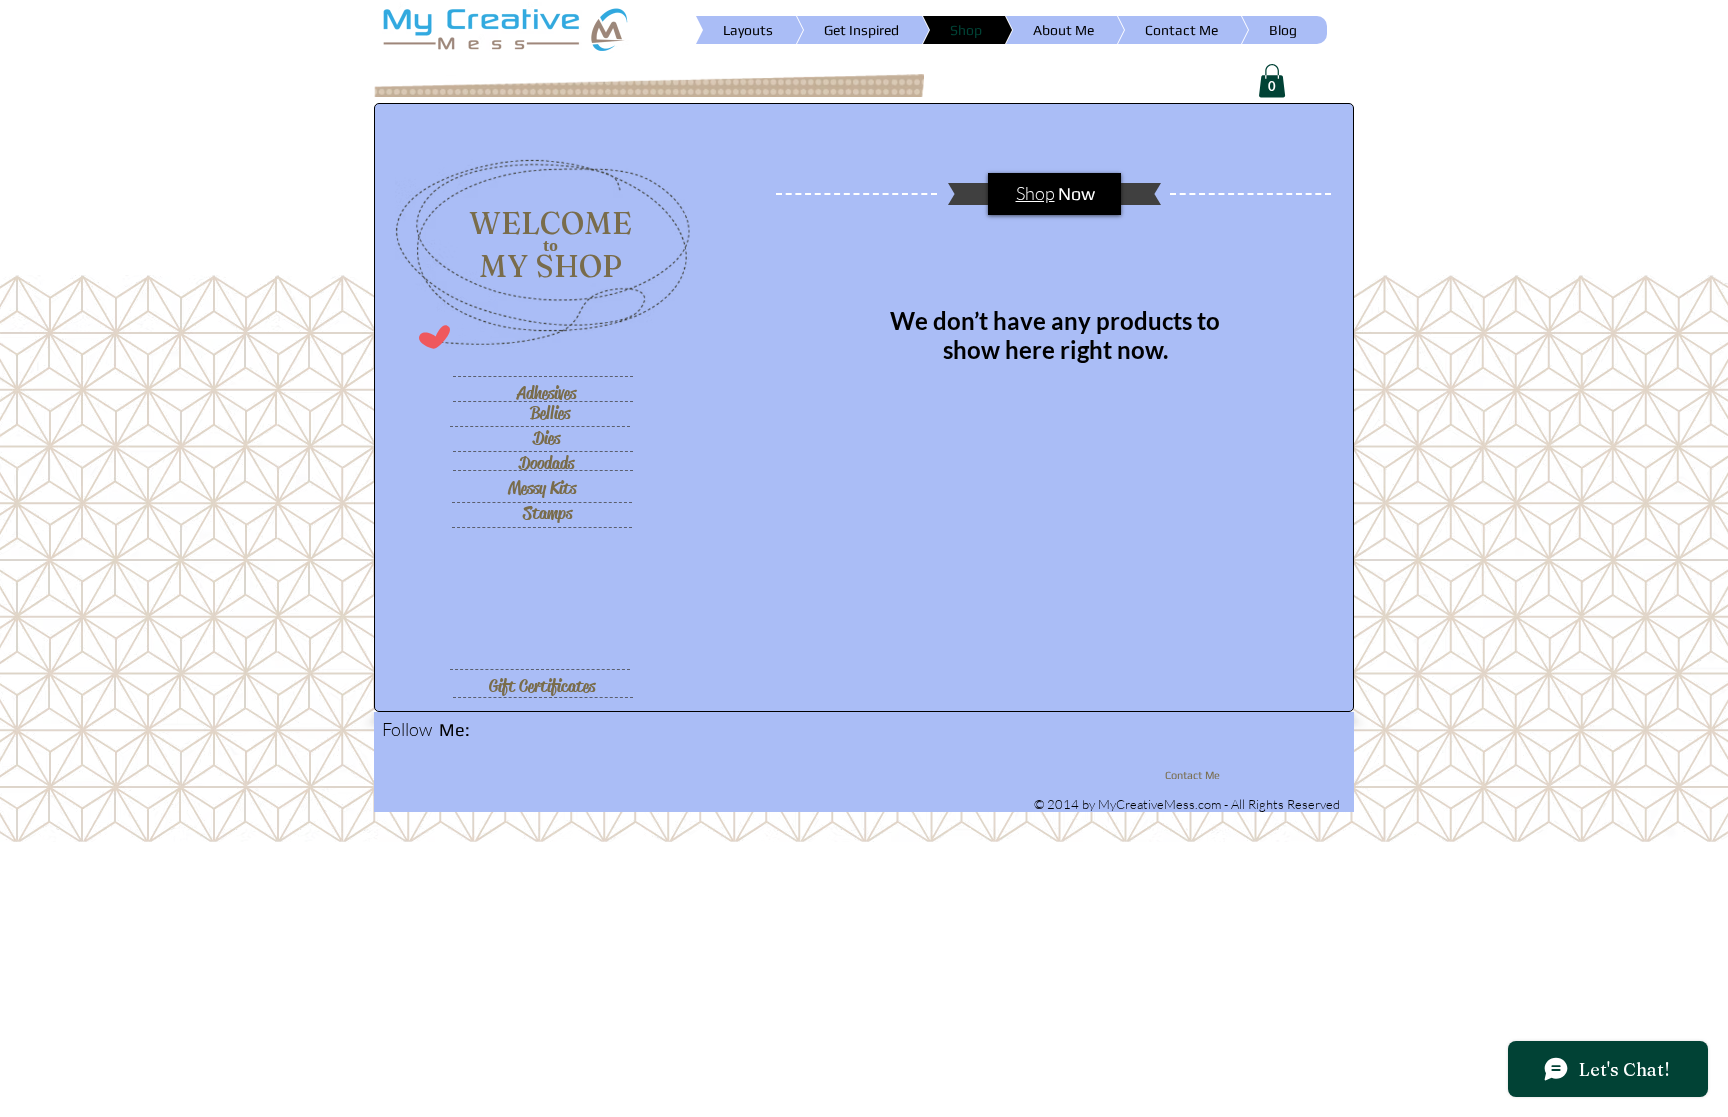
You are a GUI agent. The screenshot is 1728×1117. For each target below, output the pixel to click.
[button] (1272, 80)
